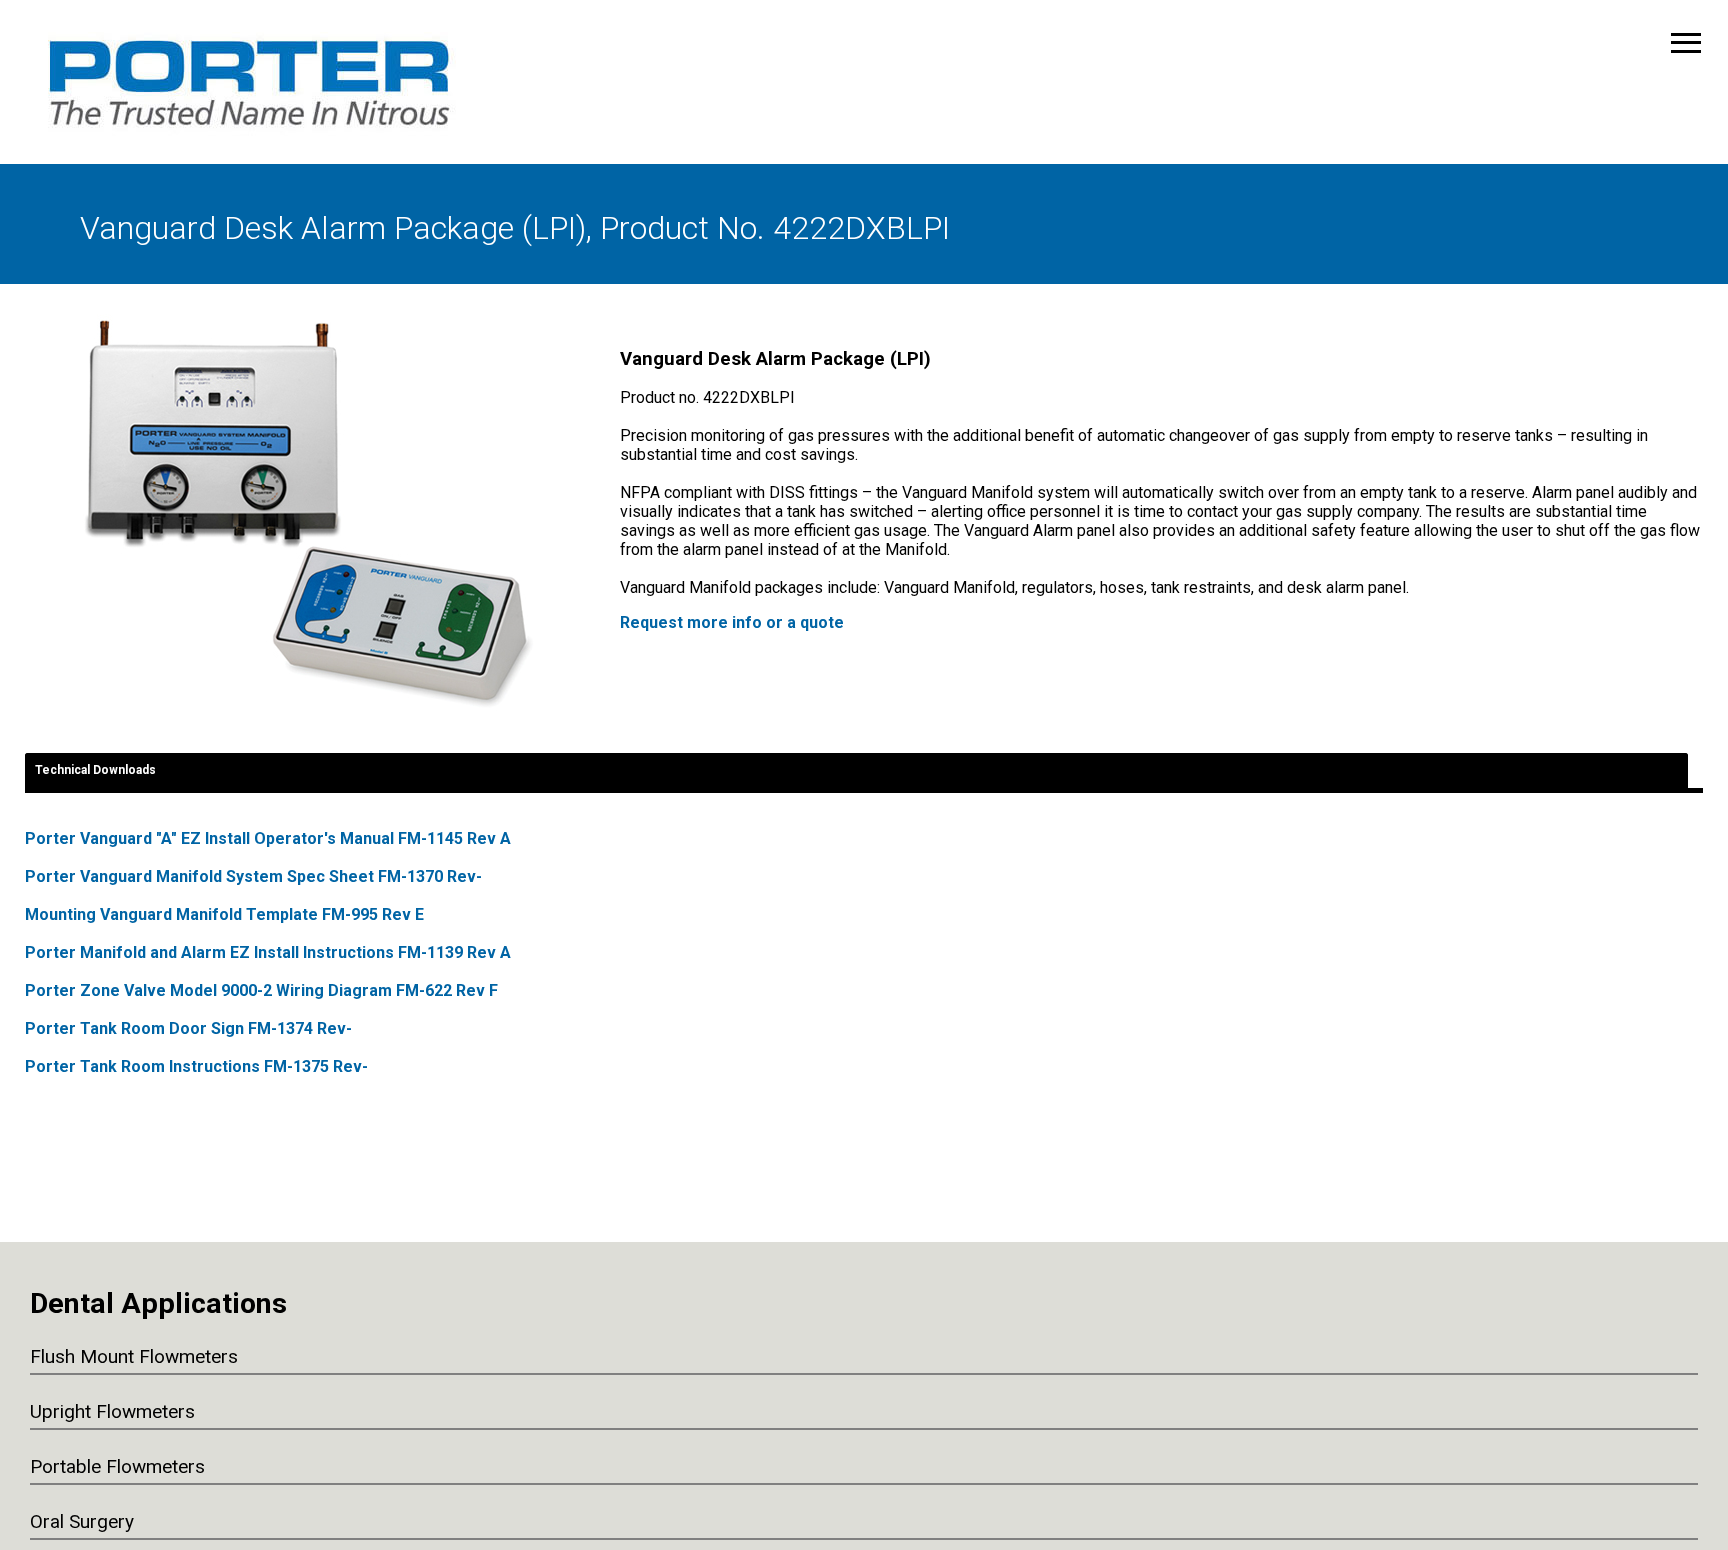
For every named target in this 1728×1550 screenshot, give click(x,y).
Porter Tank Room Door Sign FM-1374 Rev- (188, 1028)
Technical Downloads (95, 770)
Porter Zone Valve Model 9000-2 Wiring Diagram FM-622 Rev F (261, 990)
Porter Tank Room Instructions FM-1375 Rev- (196, 1066)
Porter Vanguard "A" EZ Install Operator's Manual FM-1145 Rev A (268, 838)
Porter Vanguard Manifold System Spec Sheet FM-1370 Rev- (253, 876)
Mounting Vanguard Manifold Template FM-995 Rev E (224, 914)
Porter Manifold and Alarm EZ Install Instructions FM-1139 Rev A (268, 952)
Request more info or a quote (732, 622)
